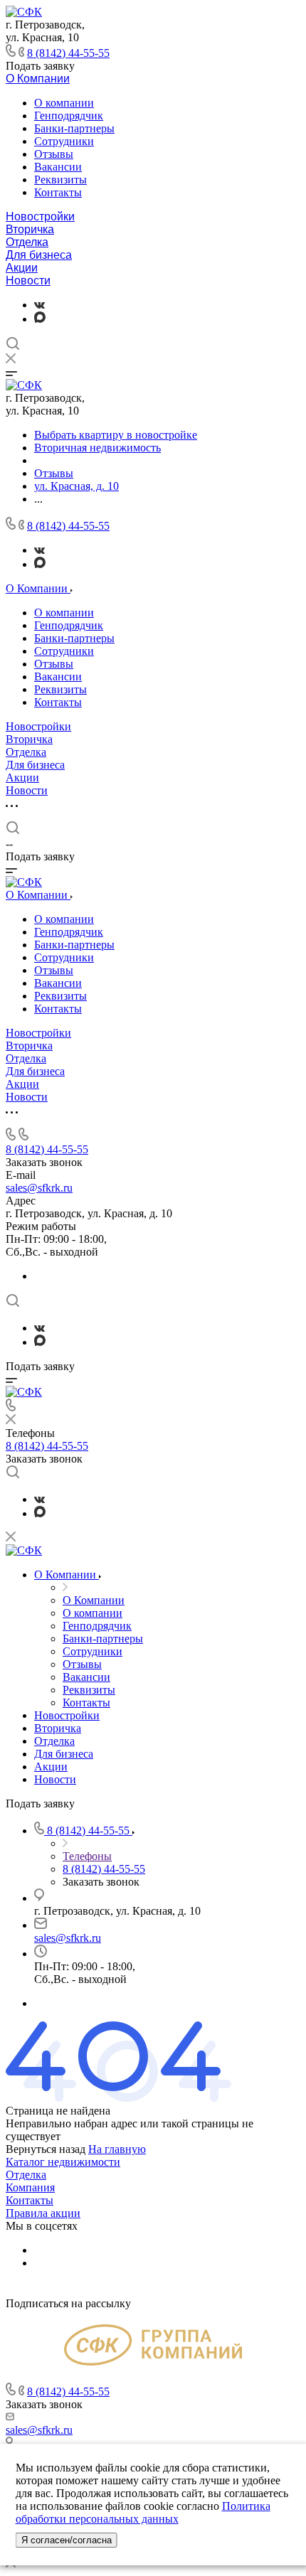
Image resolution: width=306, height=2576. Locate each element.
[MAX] (40, 319)
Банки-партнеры (74, 128)
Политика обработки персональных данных (143, 2512)
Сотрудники (64, 141)
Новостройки (40, 217)
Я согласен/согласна (67, 2540)
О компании (64, 103)
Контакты (58, 192)
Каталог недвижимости (63, 2162)
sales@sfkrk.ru (39, 1188)
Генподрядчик (69, 116)
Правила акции (43, 2213)
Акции (22, 268)
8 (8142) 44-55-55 (68, 53)
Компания (30, 2187)
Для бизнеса (39, 255)
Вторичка (30, 229)
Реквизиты (60, 180)
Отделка (27, 242)
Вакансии (58, 167)
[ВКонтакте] (39, 305)
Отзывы (54, 154)
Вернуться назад (46, 2149)
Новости (28, 280)
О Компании (38, 79)
